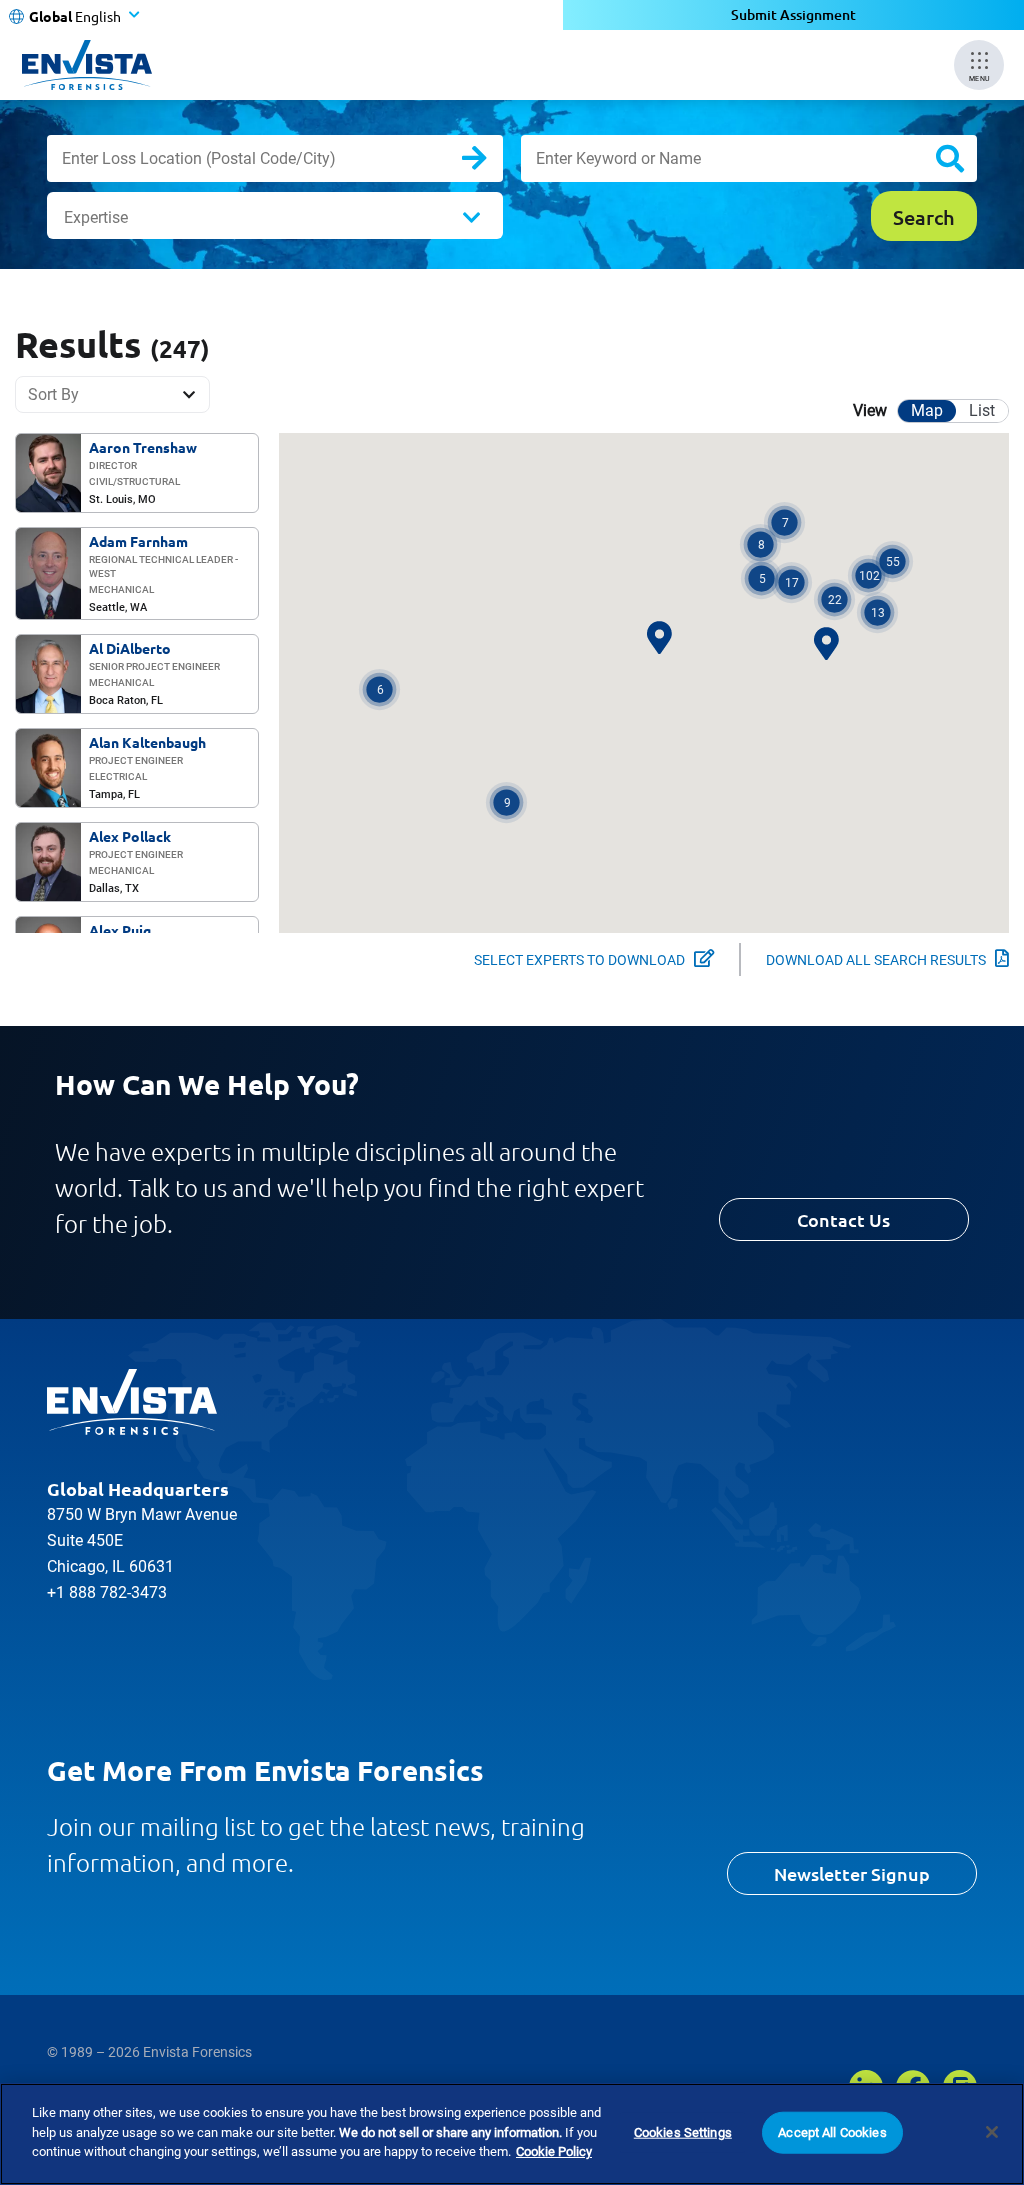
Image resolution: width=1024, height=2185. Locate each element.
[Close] (992, 2132)
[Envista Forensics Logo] (132, 1402)
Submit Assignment (793, 14)
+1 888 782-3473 (107, 1592)
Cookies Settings (683, 2132)
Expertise (96, 217)
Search (490, 162)
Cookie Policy (554, 2151)
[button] (868, 575)
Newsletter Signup (852, 1873)
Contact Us (843, 1219)
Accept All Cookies (832, 2132)
